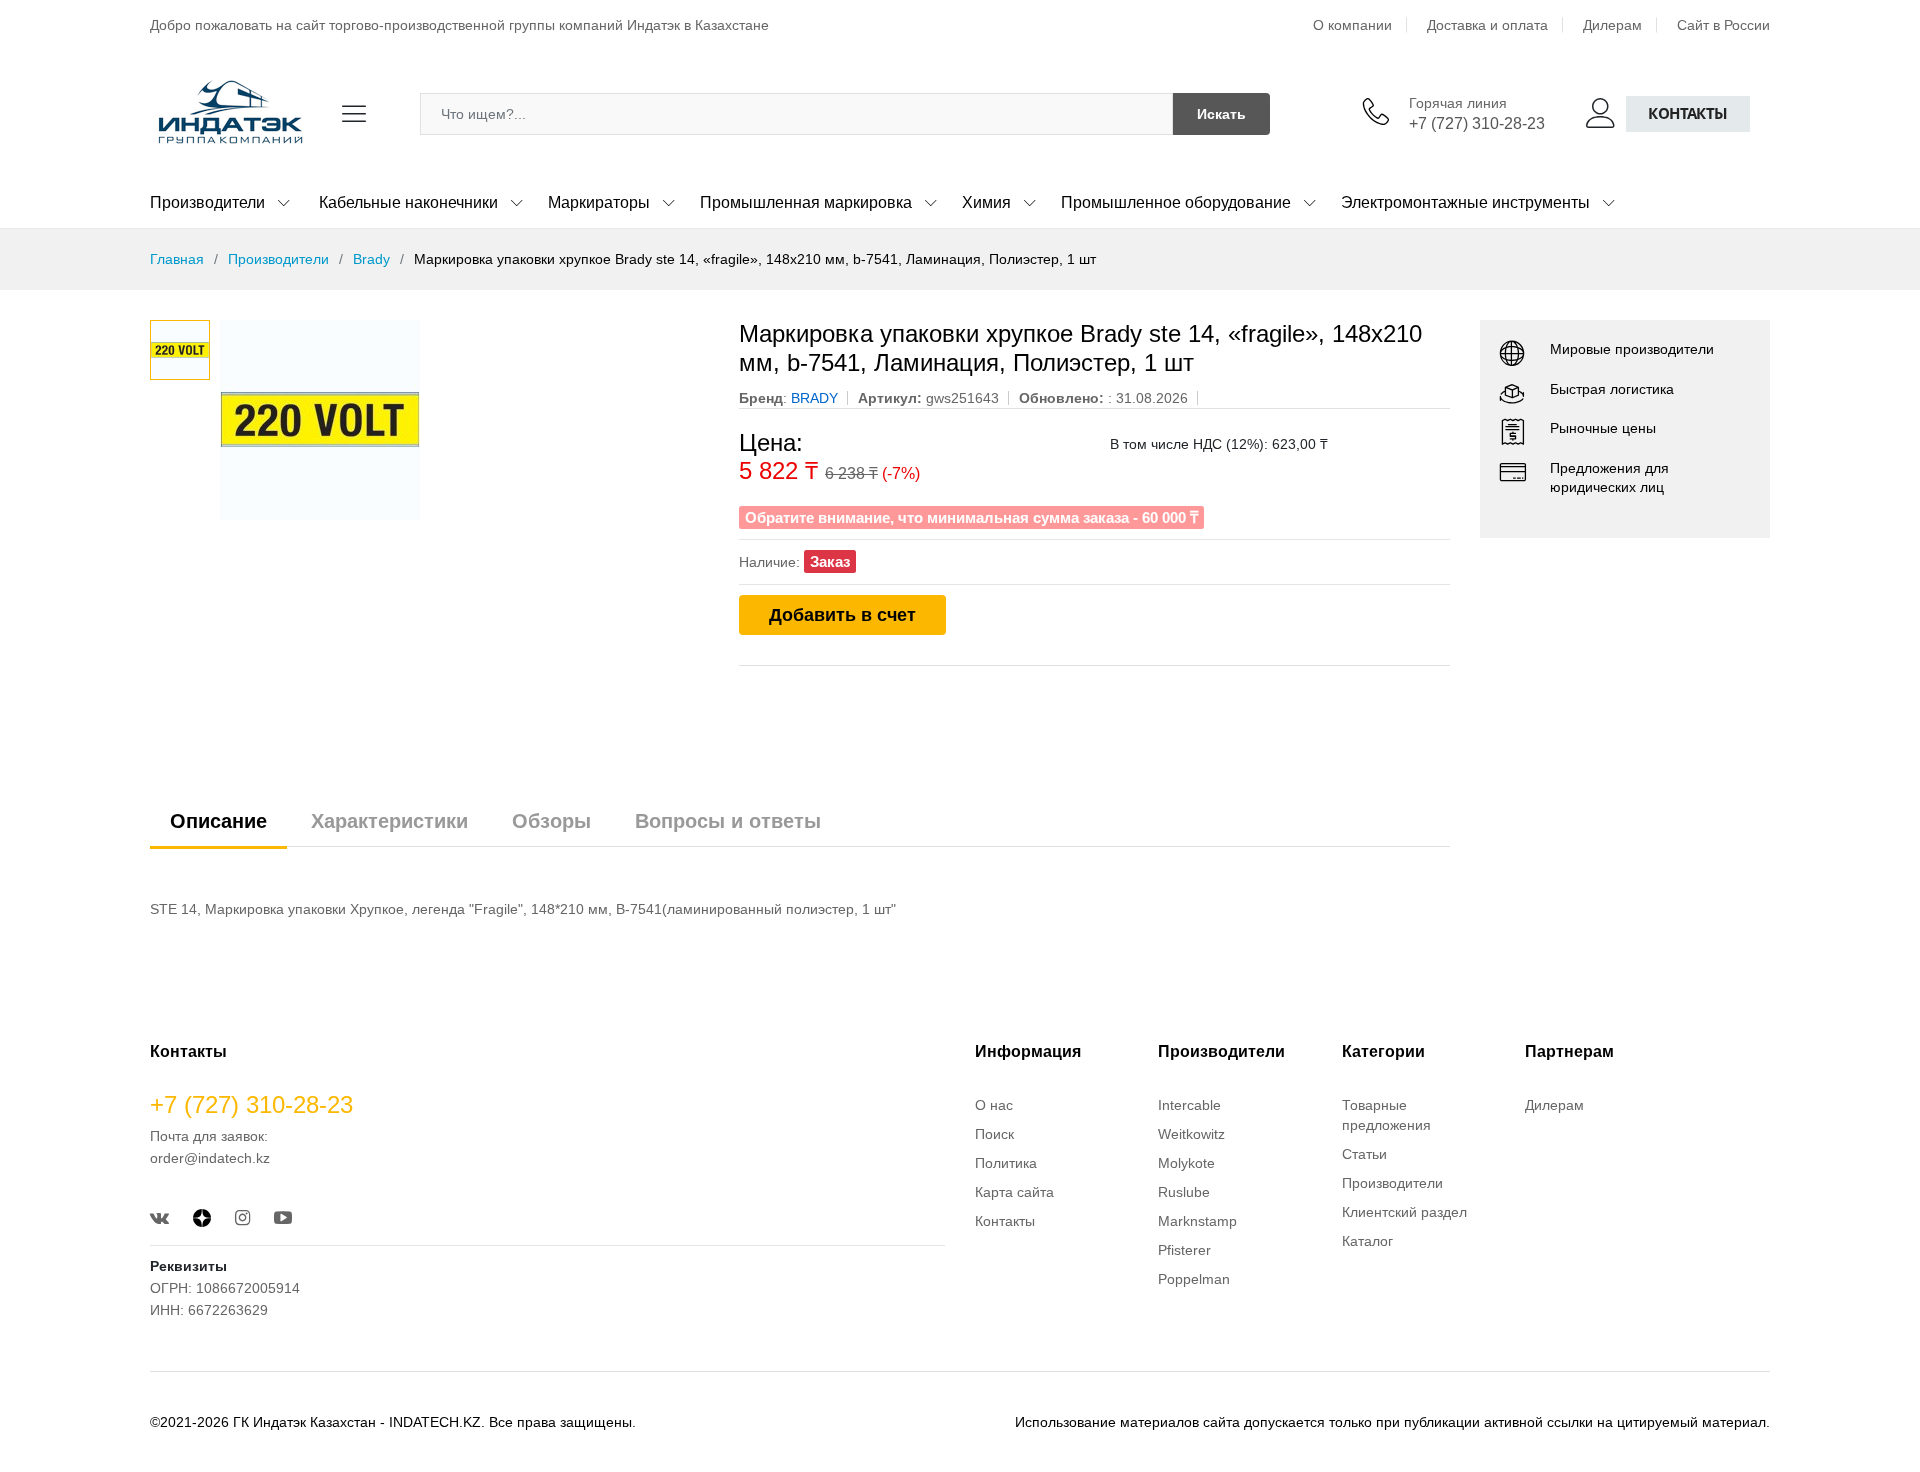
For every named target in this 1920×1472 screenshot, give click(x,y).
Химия (986, 202)
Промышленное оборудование (1176, 202)
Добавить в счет (842, 615)
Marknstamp (1197, 1221)
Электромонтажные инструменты (1465, 202)
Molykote (1186, 1163)
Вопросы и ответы (728, 821)
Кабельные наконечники (408, 202)
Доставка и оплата (1487, 25)
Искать (1221, 114)
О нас (994, 1105)
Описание (218, 821)
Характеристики (389, 821)
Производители (207, 202)
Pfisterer (1184, 1250)
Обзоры (551, 821)
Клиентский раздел (1404, 1212)
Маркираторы (599, 202)
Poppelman (1194, 1279)
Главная (177, 259)
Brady (371, 259)
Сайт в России (1723, 25)
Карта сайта (1014, 1192)
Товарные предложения (1386, 1115)
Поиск (994, 1134)
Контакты (1688, 113)
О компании (1352, 25)
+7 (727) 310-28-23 (1477, 123)
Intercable (1189, 1105)
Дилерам (1612, 25)
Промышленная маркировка (806, 202)
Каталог (1367, 1241)
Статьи (1364, 1154)
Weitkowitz (1191, 1134)
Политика (1006, 1163)
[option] (464, 420)
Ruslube (1184, 1192)
